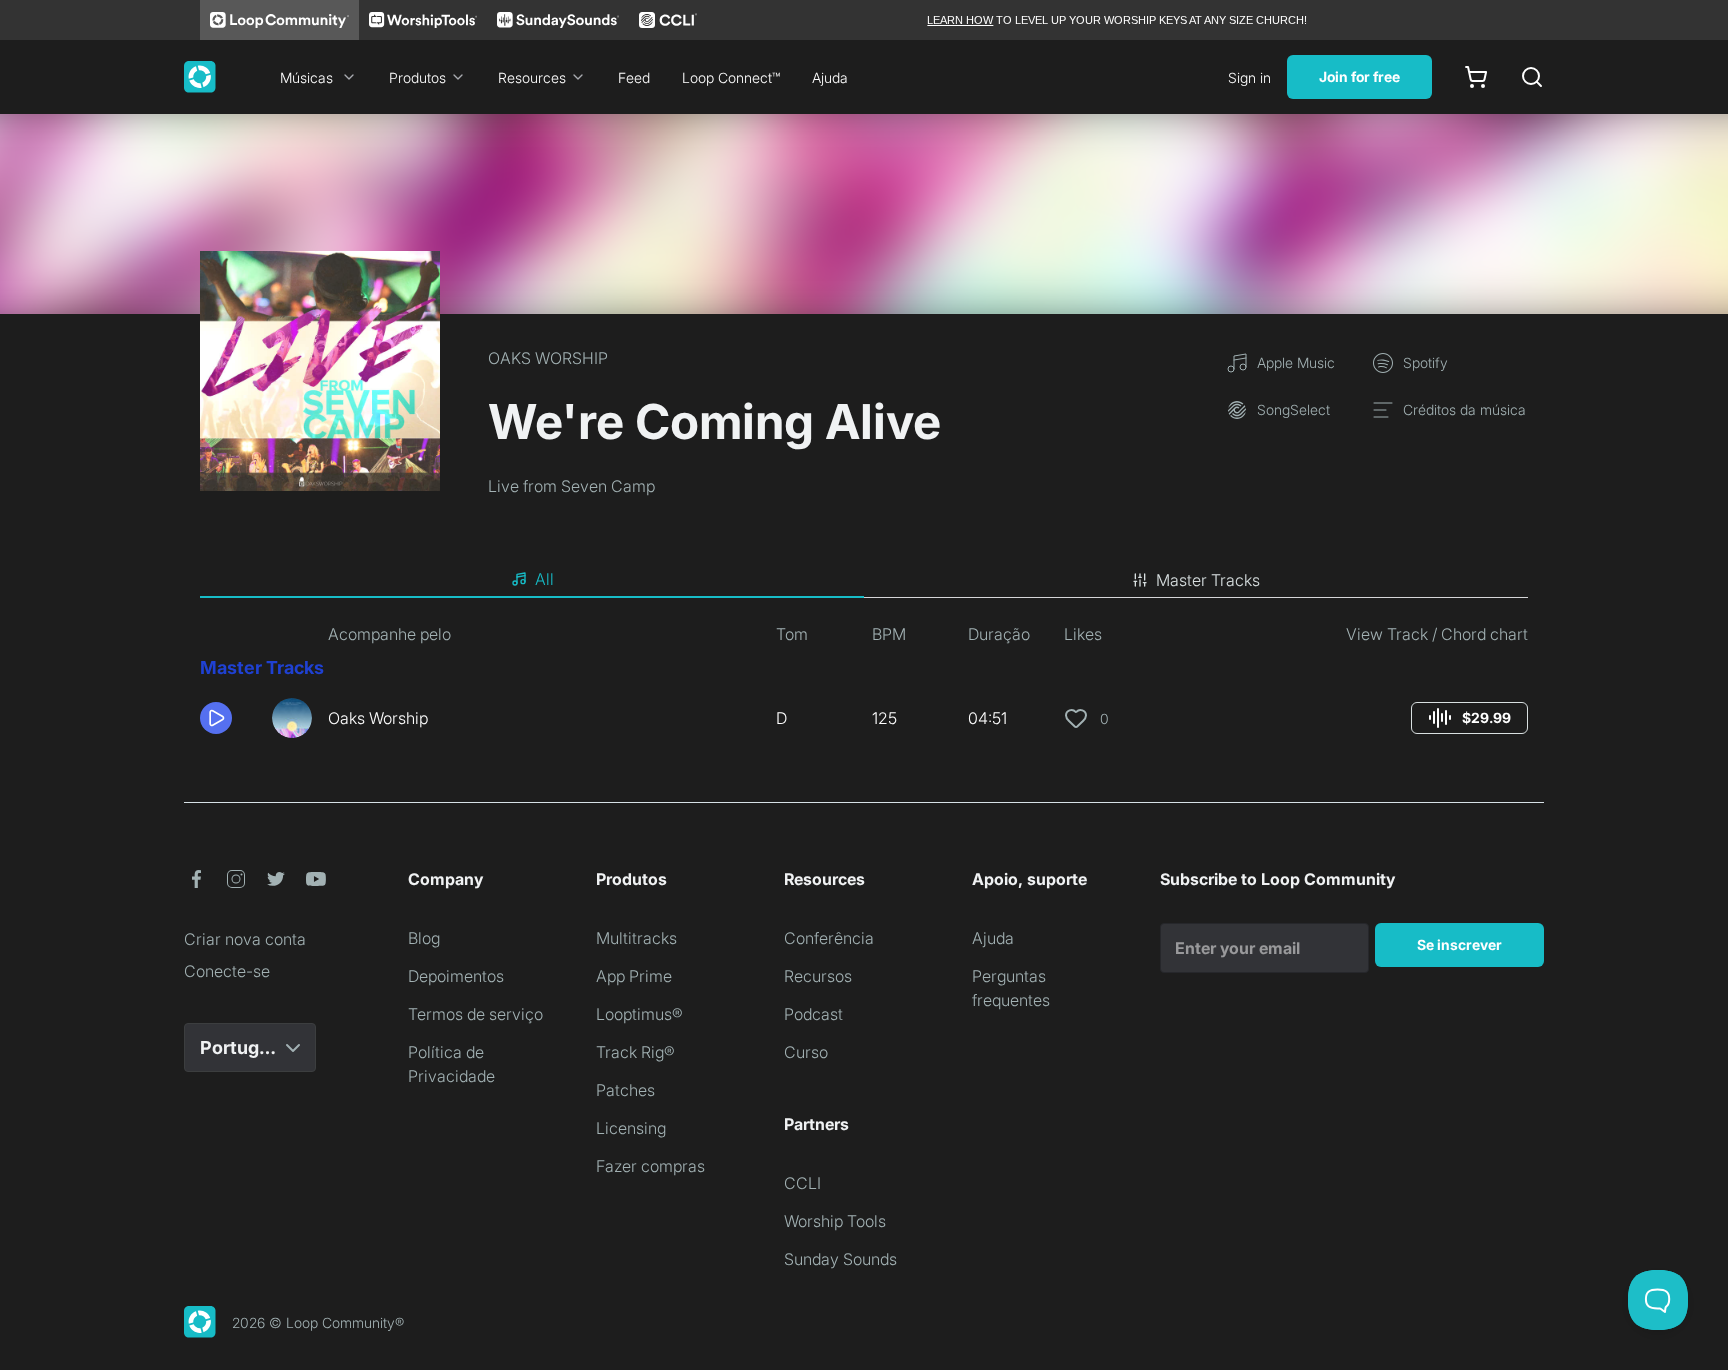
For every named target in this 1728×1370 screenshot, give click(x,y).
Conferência (829, 938)
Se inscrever (1459, 944)
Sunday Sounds (840, 1259)
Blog (424, 938)
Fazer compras (650, 1166)
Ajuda (830, 77)
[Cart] (1476, 77)
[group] (1469, 718)
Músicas (306, 77)
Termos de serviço (475, 1014)
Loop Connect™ (731, 77)
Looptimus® (639, 1014)
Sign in (1249, 77)
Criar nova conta (245, 939)
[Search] (1532, 77)
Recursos (818, 976)
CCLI (802, 1183)
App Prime (634, 976)
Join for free (1359, 76)
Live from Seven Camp (571, 486)
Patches (625, 1090)
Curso (806, 1052)
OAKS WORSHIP (548, 358)
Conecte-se (227, 971)
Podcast (813, 1014)
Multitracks (636, 938)
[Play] (216, 718)
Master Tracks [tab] (1208, 580)
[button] (228, 718)
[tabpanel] (864, 688)
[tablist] (864, 580)
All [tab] (544, 579)
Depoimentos (456, 976)
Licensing (631, 1128)
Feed (634, 77)
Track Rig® (635, 1052)
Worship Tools (835, 1221)
